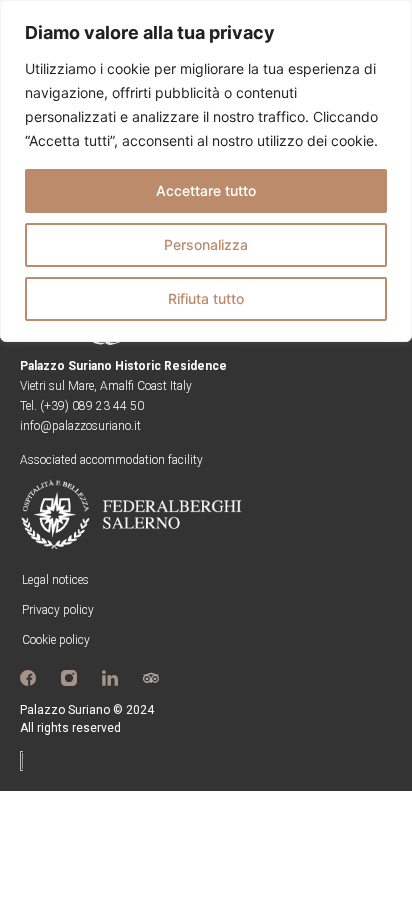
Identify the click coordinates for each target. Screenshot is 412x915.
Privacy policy (58, 610)
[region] (206, 171)
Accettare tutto (206, 190)
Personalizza (206, 244)
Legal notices (55, 580)
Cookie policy (56, 640)
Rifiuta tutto (206, 298)
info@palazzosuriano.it (80, 426)
